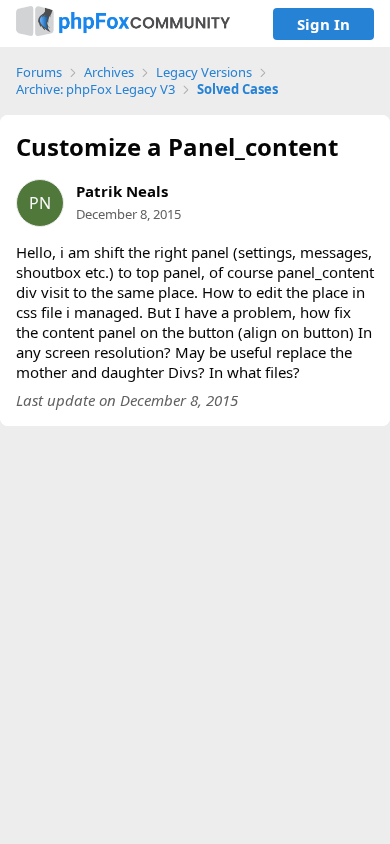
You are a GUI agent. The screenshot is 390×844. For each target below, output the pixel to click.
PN (40, 203)
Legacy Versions (204, 72)
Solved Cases (237, 89)
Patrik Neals (122, 191)
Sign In (323, 24)
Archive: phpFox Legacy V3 (95, 89)
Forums (39, 72)
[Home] (123, 23)
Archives (109, 72)
